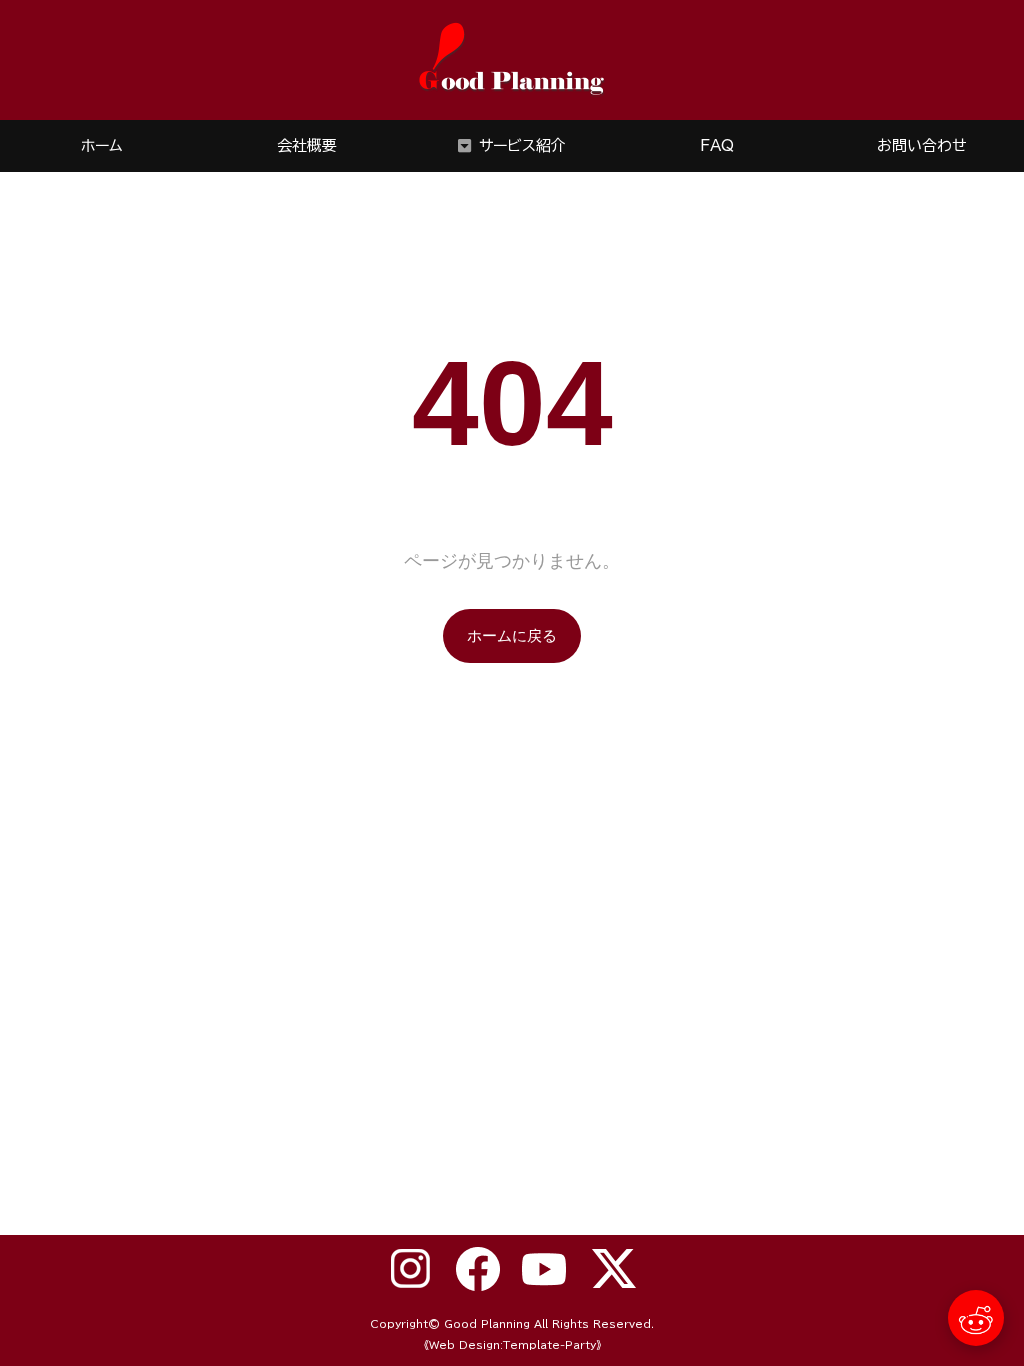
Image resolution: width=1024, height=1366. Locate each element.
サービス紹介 (522, 145)
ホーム (102, 145)
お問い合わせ (922, 145)
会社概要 (307, 145)
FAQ (717, 145)
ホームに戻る (512, 635)
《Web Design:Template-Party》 (512, 1345)
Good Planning (487, 1324)
